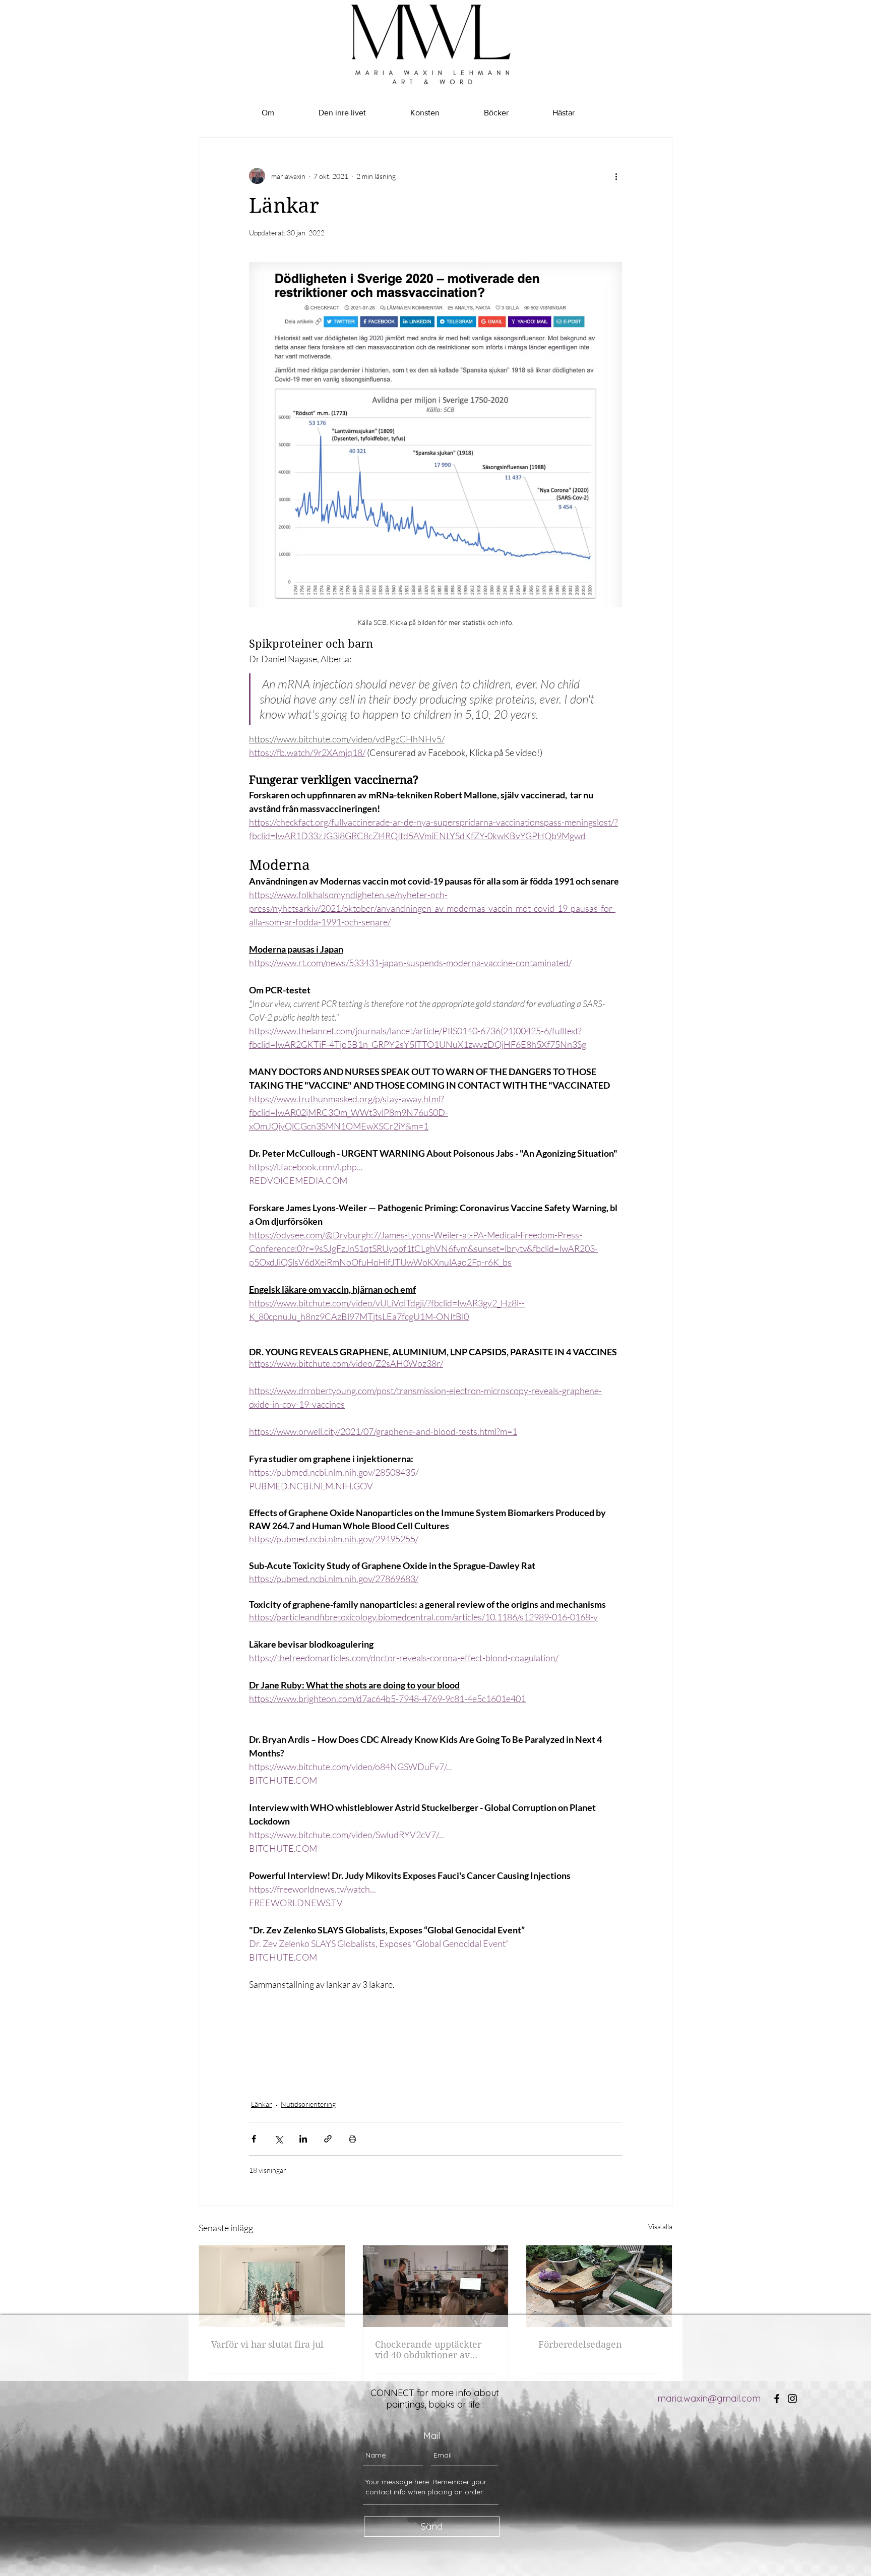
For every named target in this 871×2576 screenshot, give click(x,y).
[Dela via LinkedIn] (303, 2139)
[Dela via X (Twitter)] (278, 2139)
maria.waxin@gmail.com (709, 2398)
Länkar (262, 2104)
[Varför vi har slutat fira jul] (272, 2286)
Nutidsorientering (308, 2104)
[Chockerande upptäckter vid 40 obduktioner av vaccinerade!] (436, 2286)
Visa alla (660, 2226)
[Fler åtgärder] (616, 176)
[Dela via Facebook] (254, 2139)
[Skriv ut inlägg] (353, 2139)
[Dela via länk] (328, 2139)
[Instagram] (792, 2399)
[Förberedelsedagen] (599, 2286)
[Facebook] (777, 2399)
